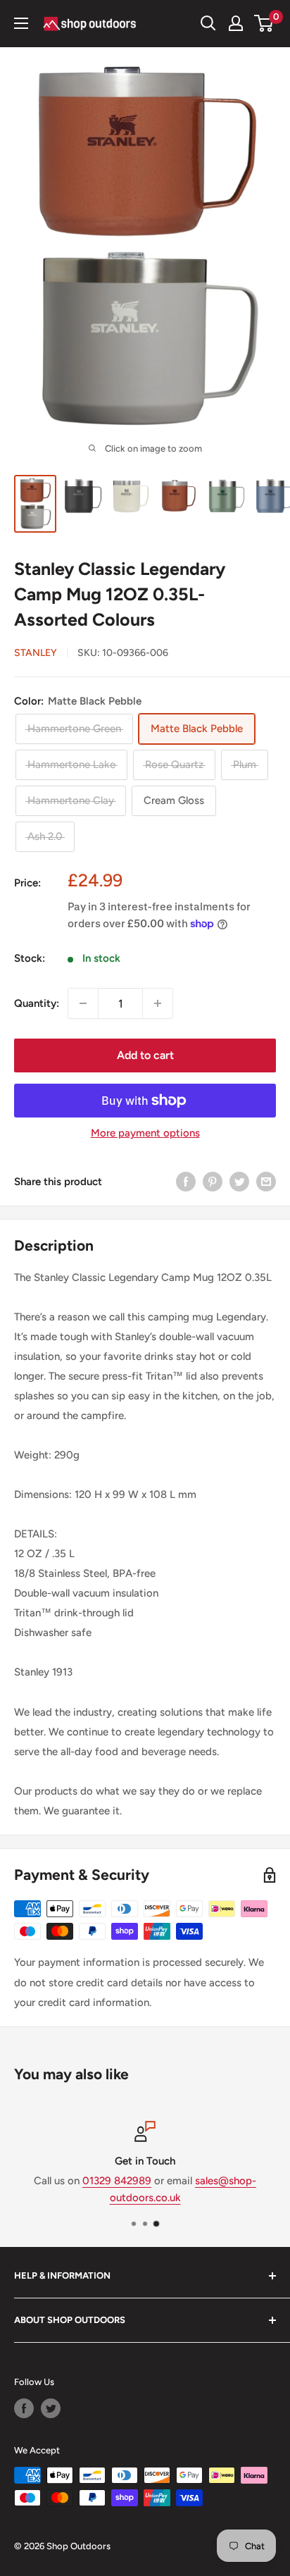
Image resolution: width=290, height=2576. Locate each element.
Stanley (36, 653)
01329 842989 (117, 2181)
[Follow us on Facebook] (24, 2408)
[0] (264, 23)
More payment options (145, 1133)
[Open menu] (21, 23)
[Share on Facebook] (186, 1181)
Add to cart (145, 1055)
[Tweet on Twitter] (239, 1181)
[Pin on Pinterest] (213, 1181)
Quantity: (37, 1003)
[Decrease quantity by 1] (83, 1003)
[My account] (236, 23)
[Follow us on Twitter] (51, 2408)
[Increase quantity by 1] (158, 1003)
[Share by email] (266, 1181)
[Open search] (208, 23)
